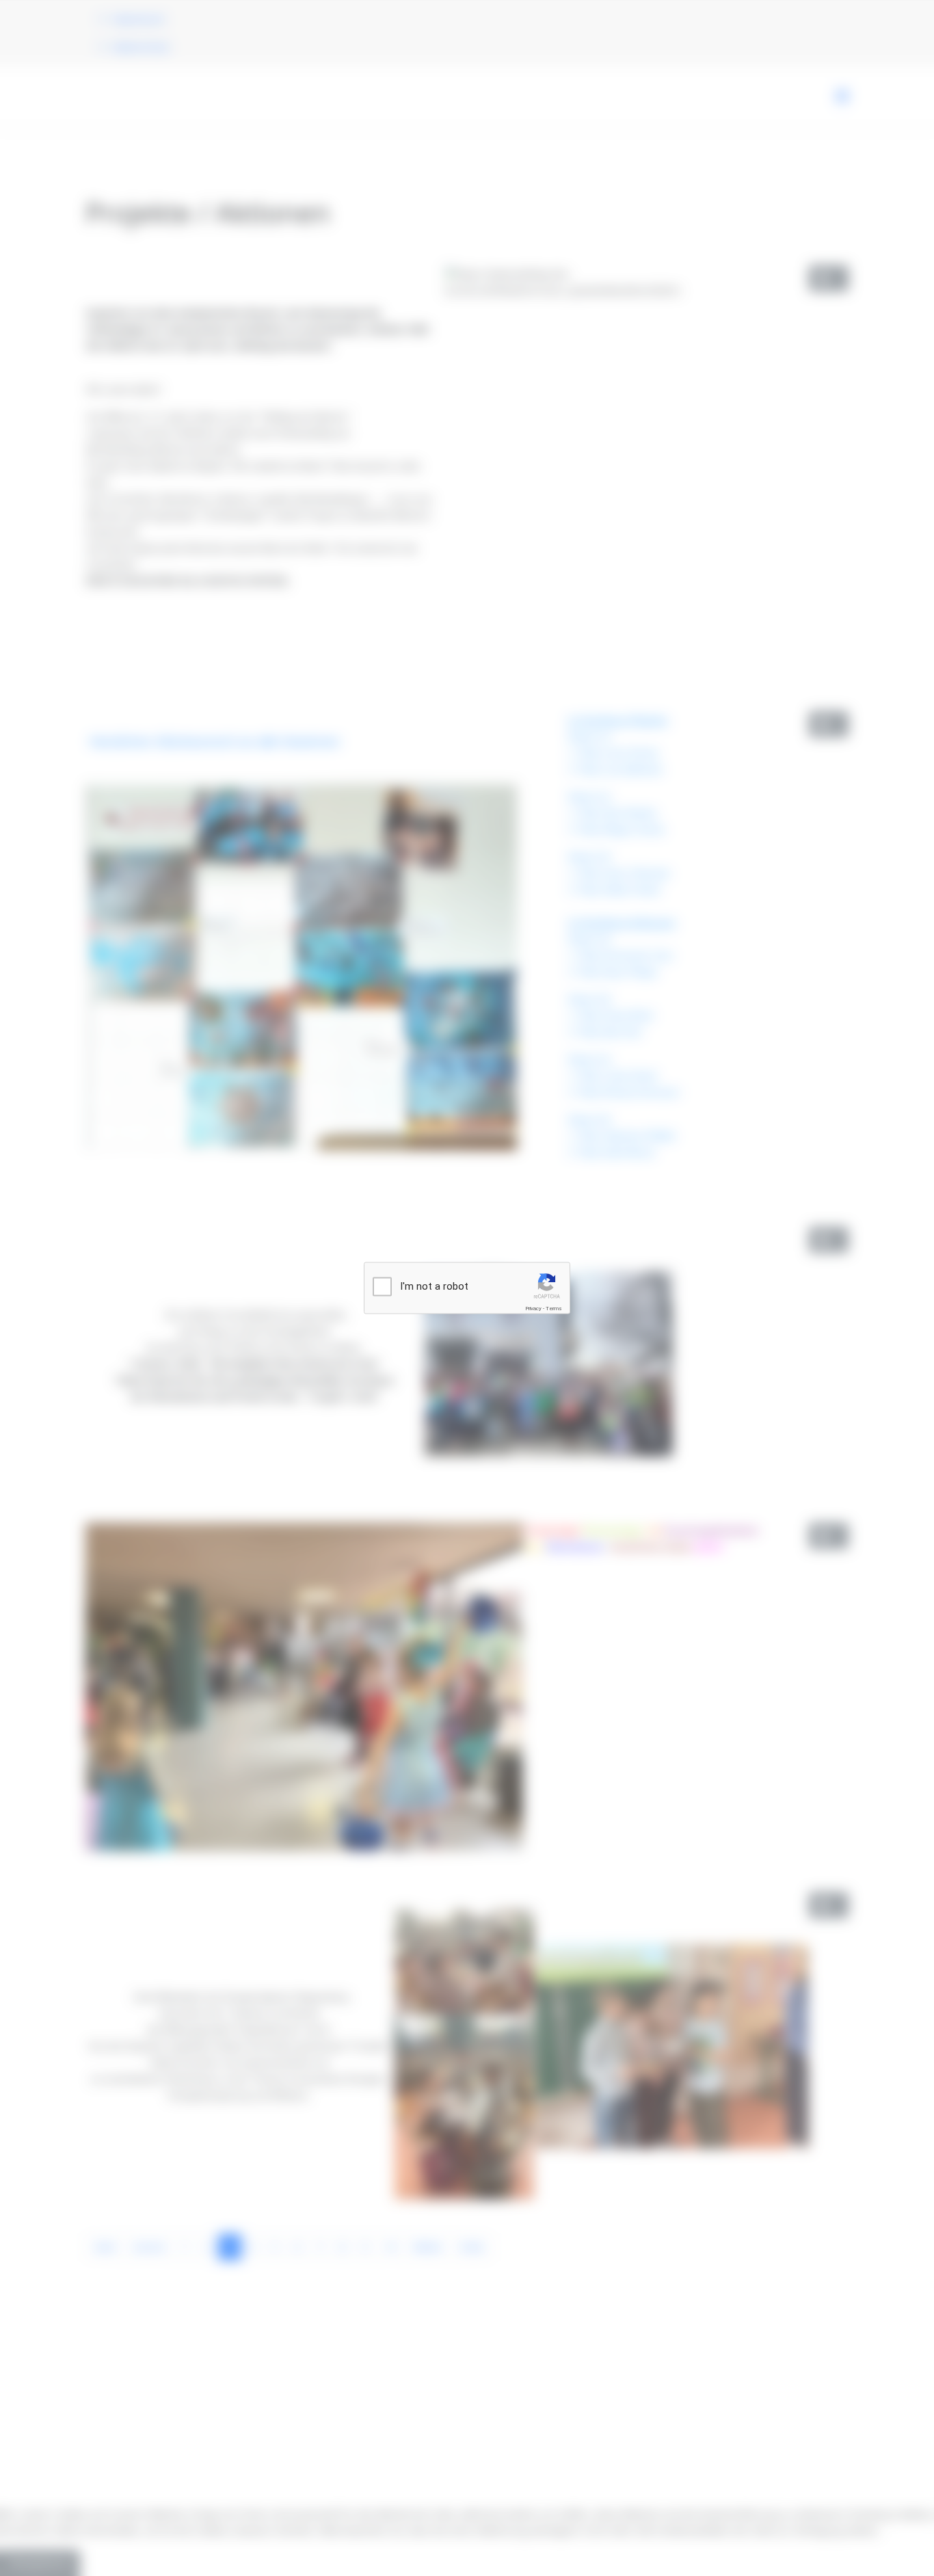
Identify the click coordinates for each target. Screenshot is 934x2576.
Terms (554, 1309)
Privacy (533, 1309)
